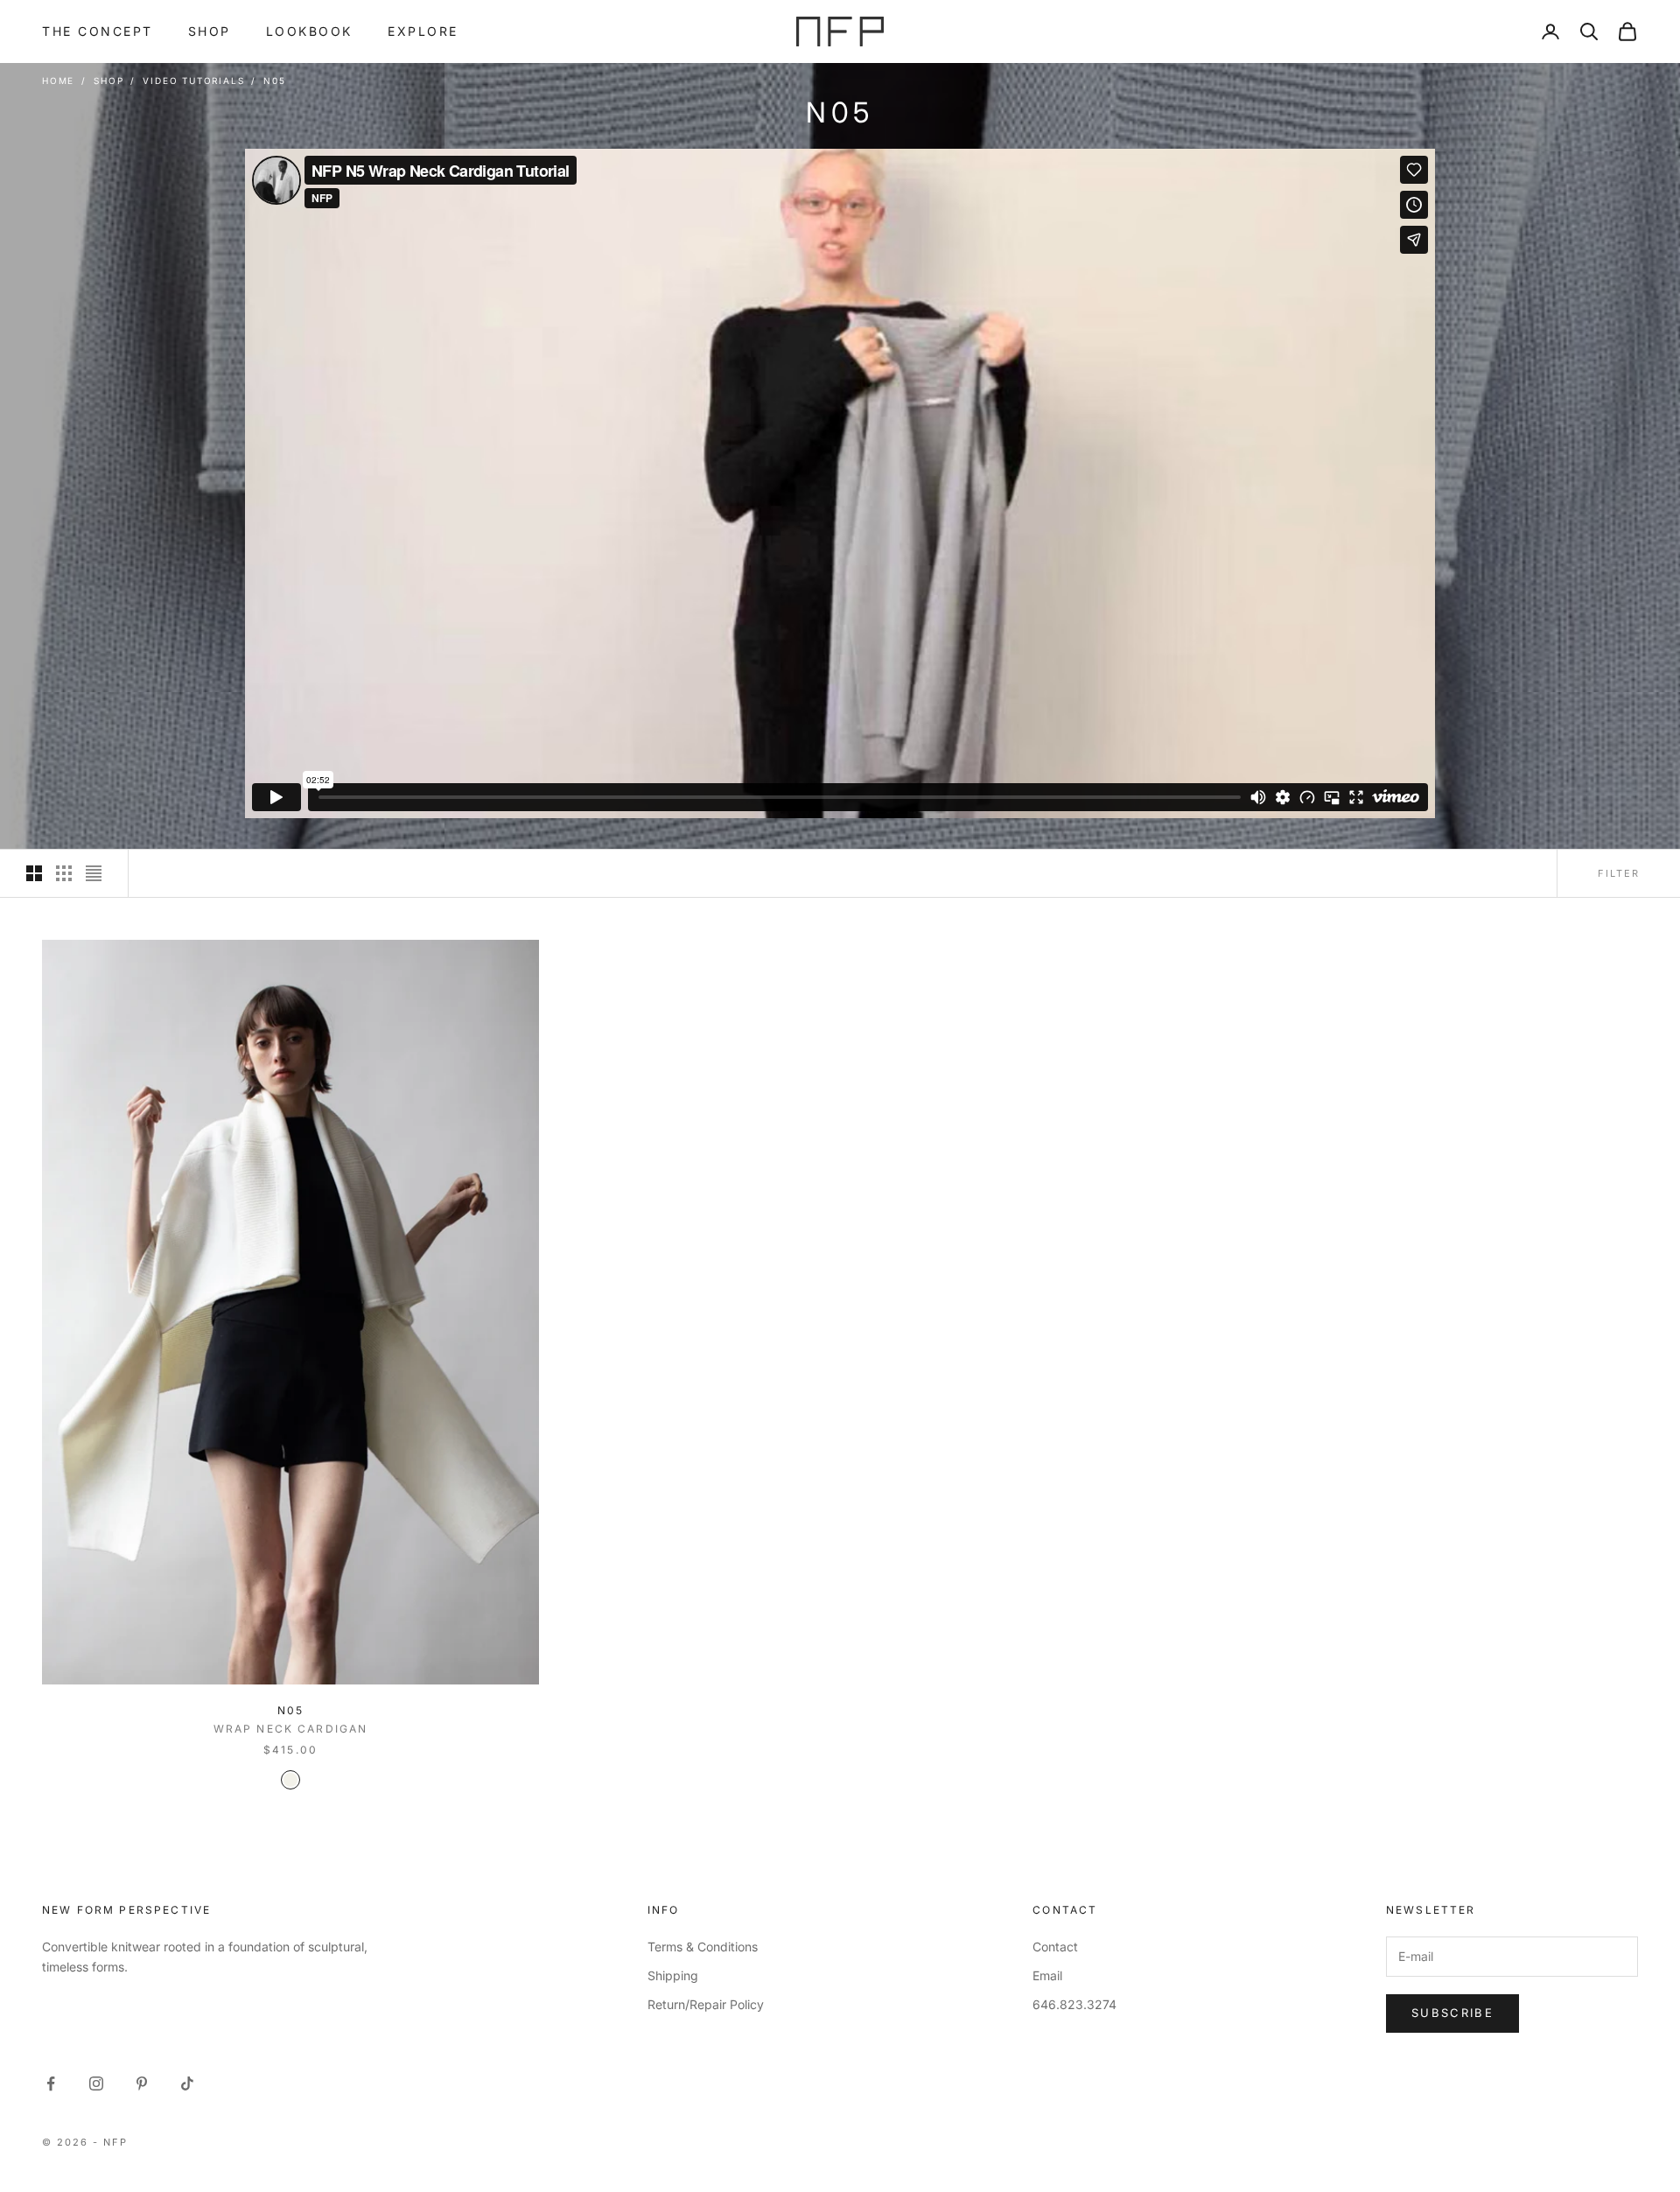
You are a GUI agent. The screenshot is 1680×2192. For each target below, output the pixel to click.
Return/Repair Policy (706, 2004)
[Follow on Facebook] (51, 2083)
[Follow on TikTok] (187, 2083)
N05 (274, 81)
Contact (1055, 1947)
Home (58, 81)
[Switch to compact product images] (94, 873)
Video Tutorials (193, 81)
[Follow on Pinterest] (142, 2083)
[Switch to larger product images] (34, 873)
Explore (423, 31)
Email (1047, 1975)
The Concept (98, 31)
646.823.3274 (1074, 2004)
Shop (210, 31)
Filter (1619, 873)
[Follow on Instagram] (96, 2083)
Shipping (673, 1975)
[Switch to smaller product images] (64, 873)
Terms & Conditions (703, 1947)
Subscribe (1452, 2013)
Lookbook (309, 31)
